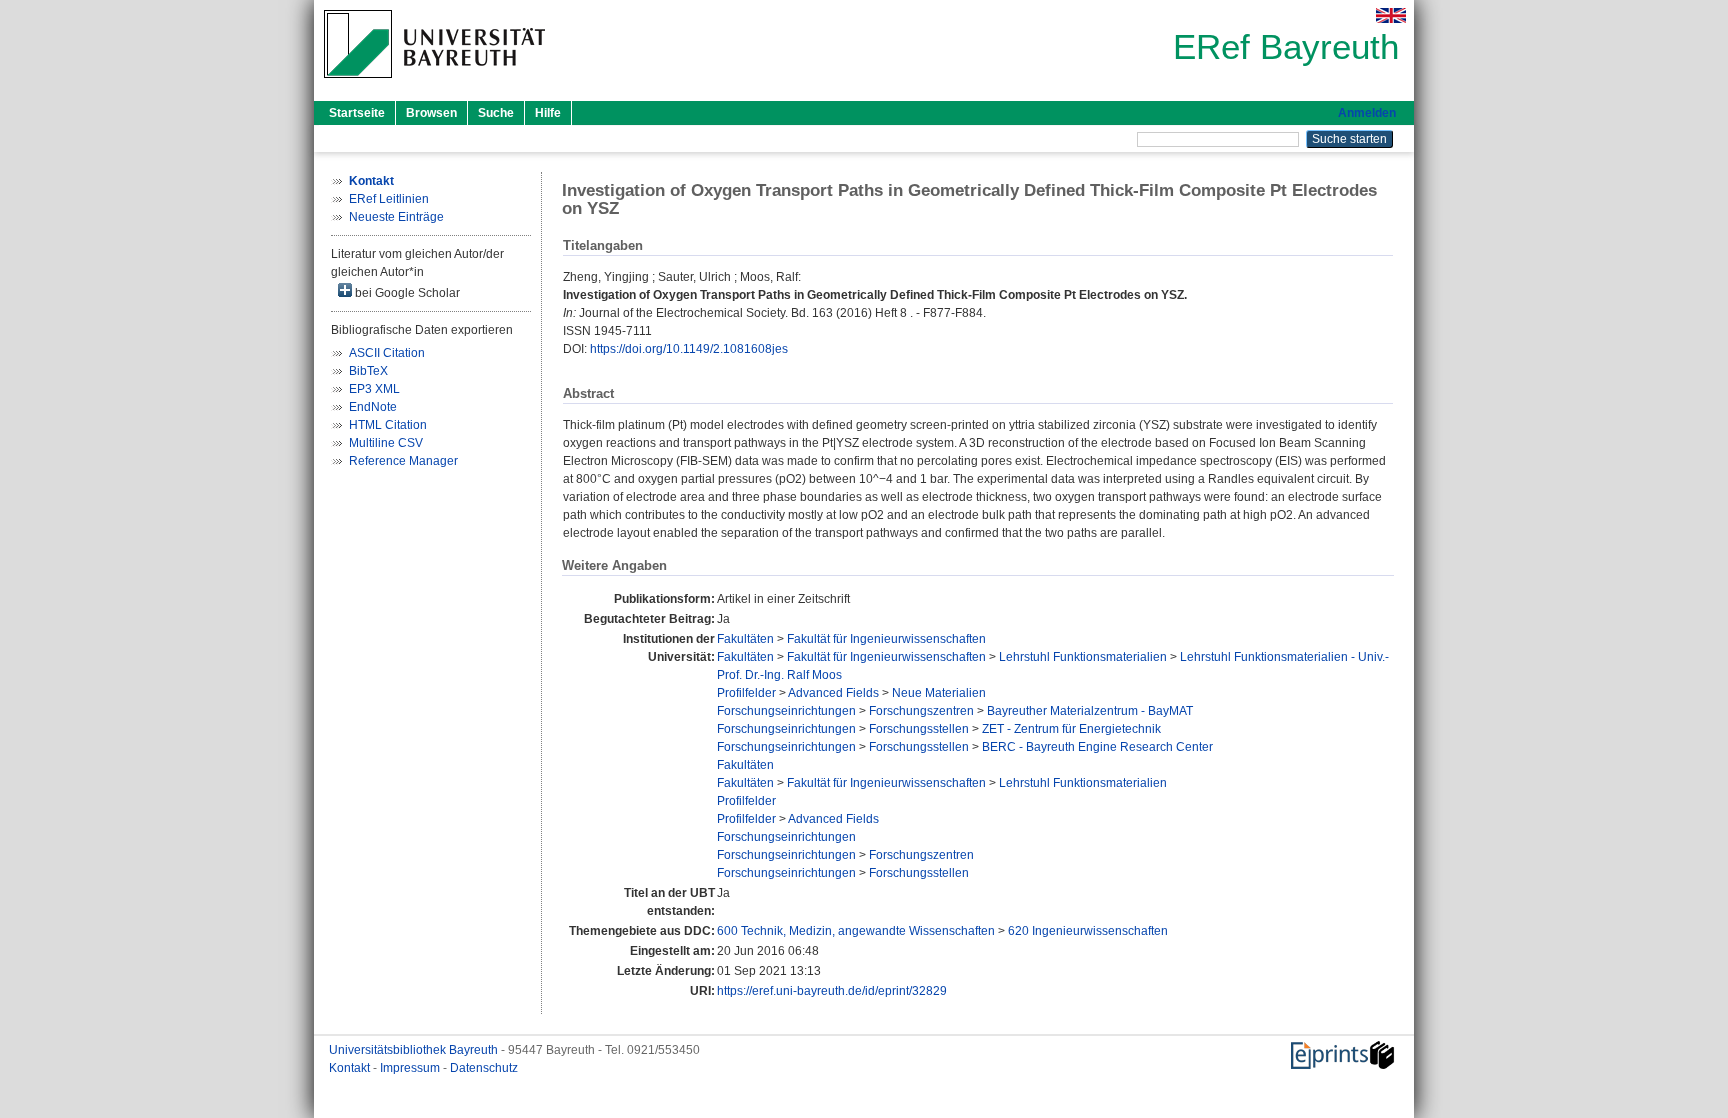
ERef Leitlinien (389, 199)
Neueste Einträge (396, 217)
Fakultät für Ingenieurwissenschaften (886, 639)
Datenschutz (484, 1068)
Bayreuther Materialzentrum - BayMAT (1090, 711)
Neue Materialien (939, 693)
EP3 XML (374, 389)
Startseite (357, 113)
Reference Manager (403, 461)
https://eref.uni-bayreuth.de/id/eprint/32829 (832, 991)
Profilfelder (746, 693)
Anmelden (1367, 113)
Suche (496, 113)
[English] (1391, 15)
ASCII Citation (387, 353)
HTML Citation (388, 425)
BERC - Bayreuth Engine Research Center (1097, 747)
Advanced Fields (833, 693)
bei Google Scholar (406, 293)
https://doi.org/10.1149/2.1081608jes (689, 349)
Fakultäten (745, 639)
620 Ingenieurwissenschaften (1088, 931)
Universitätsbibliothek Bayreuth (415, 1050)
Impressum (411, 1068)
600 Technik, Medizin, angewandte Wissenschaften (856, 931)
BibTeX (368, 371)
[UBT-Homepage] (434, 84)
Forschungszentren (921, 711)
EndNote (373, 407)
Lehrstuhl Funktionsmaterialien (1083, 657)
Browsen (431, 113)
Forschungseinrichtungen (786, 711)
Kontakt (351, 1068)
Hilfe (548, 113)
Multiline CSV (386, 443)
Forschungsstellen (919, 729)
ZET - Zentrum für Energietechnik (1071, 729)
